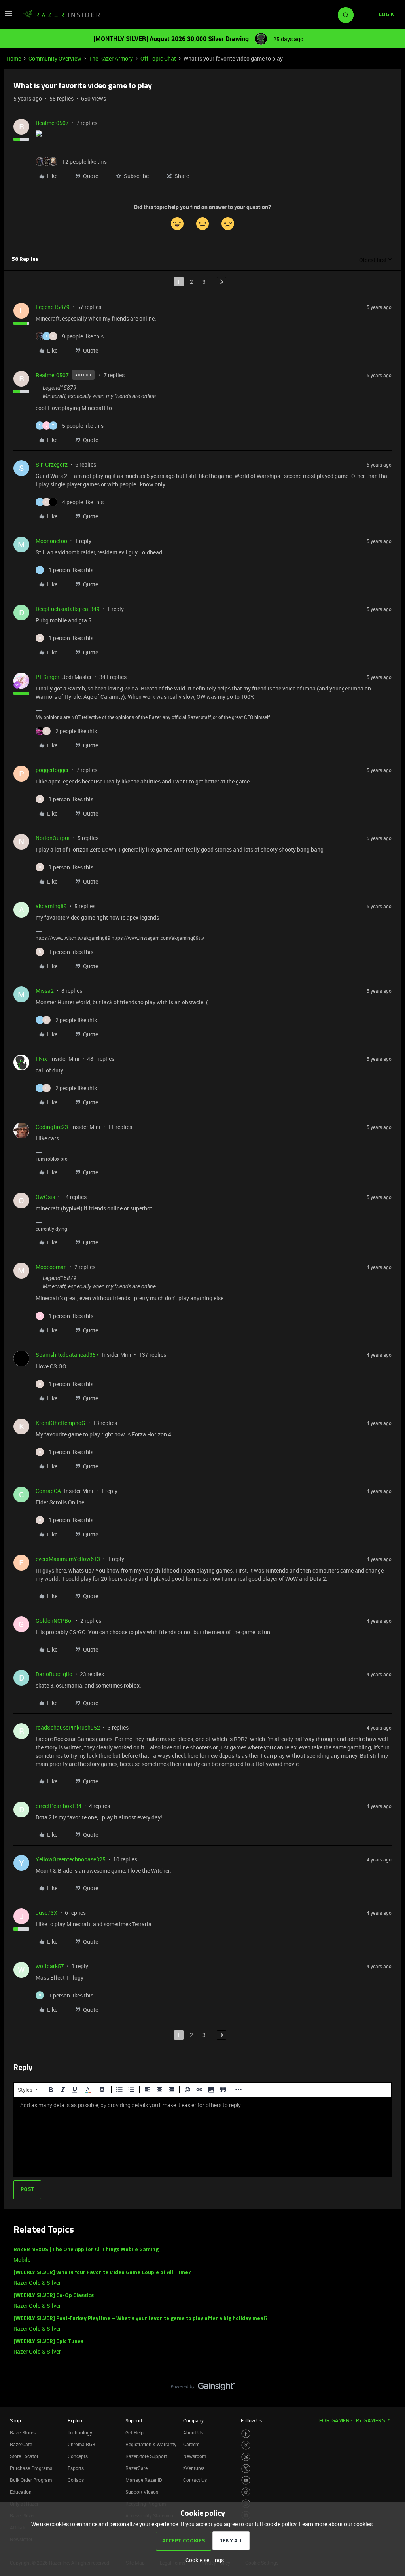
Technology (80, 2432)
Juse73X (46, 1913)
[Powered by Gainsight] (203, 2388)
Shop (15, 2420)
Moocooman (51, 1267)
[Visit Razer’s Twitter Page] (246, 2469)
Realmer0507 (52, 123)
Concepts (78, 2456)
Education (21, 2492)
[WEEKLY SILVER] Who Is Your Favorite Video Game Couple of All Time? (102, 2273)
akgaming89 (51, 906)
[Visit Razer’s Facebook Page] (246, 2434)
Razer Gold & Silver (37, 2283)
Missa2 (45, 991)
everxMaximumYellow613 (68, 1559)
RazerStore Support (146, 2456)
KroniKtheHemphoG (61, 1423)
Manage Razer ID (144, 2480)
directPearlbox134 (59, 1806)
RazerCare (136, 2468)
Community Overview (55, 58)
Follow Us (251, 2420)
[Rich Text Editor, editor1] (202, 2137)
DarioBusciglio (54, 1674)
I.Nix (41, 1059)
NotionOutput (53, 838)
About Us (193, 2432)
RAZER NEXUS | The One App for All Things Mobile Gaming (86, 2250)
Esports (76, 2468)
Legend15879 (53, 307)
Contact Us (195, 2480)
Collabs (76, 2480)
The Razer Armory (111, 58)
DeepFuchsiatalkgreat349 (68, 609)
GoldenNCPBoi (54, 1621)
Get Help (134, 2432)
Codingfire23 (52, 1127)
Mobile (22, 2260)
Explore (76, 2420)
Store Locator (24, 2456)
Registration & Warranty (151, 2444)
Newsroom (195, 2456)
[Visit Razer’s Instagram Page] (246, 2445)
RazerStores (23, 2432)
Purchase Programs (31, 2468)
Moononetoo (51, 541)
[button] (9, 16)
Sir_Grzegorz (52, 464)
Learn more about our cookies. (337, 2524)
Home (14, 58)
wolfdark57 (50, 1966)
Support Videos (142, 2492)
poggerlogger (52, 770)
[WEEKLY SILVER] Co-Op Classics (54, 2296)
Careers (191, 2444)
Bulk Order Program (31, 2480)
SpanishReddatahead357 (67, 1355)
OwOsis (45, 1197)
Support (134, 2420)
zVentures (194, 2468)
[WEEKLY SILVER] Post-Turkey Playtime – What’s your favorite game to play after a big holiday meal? (141, 2319)
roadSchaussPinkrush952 (68, 1727)
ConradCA (48, 1491)
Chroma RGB (81, 2444)
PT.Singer (47, 677)
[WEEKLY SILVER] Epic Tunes (48, 2342)
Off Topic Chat (158, 58)
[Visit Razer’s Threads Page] (246, 2457)
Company (193, 2420)
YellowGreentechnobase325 (71, 1859)
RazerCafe (21, 2444)
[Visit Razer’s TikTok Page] (246, 2492)
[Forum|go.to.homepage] (61, 15)
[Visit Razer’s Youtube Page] (246, 2480)
